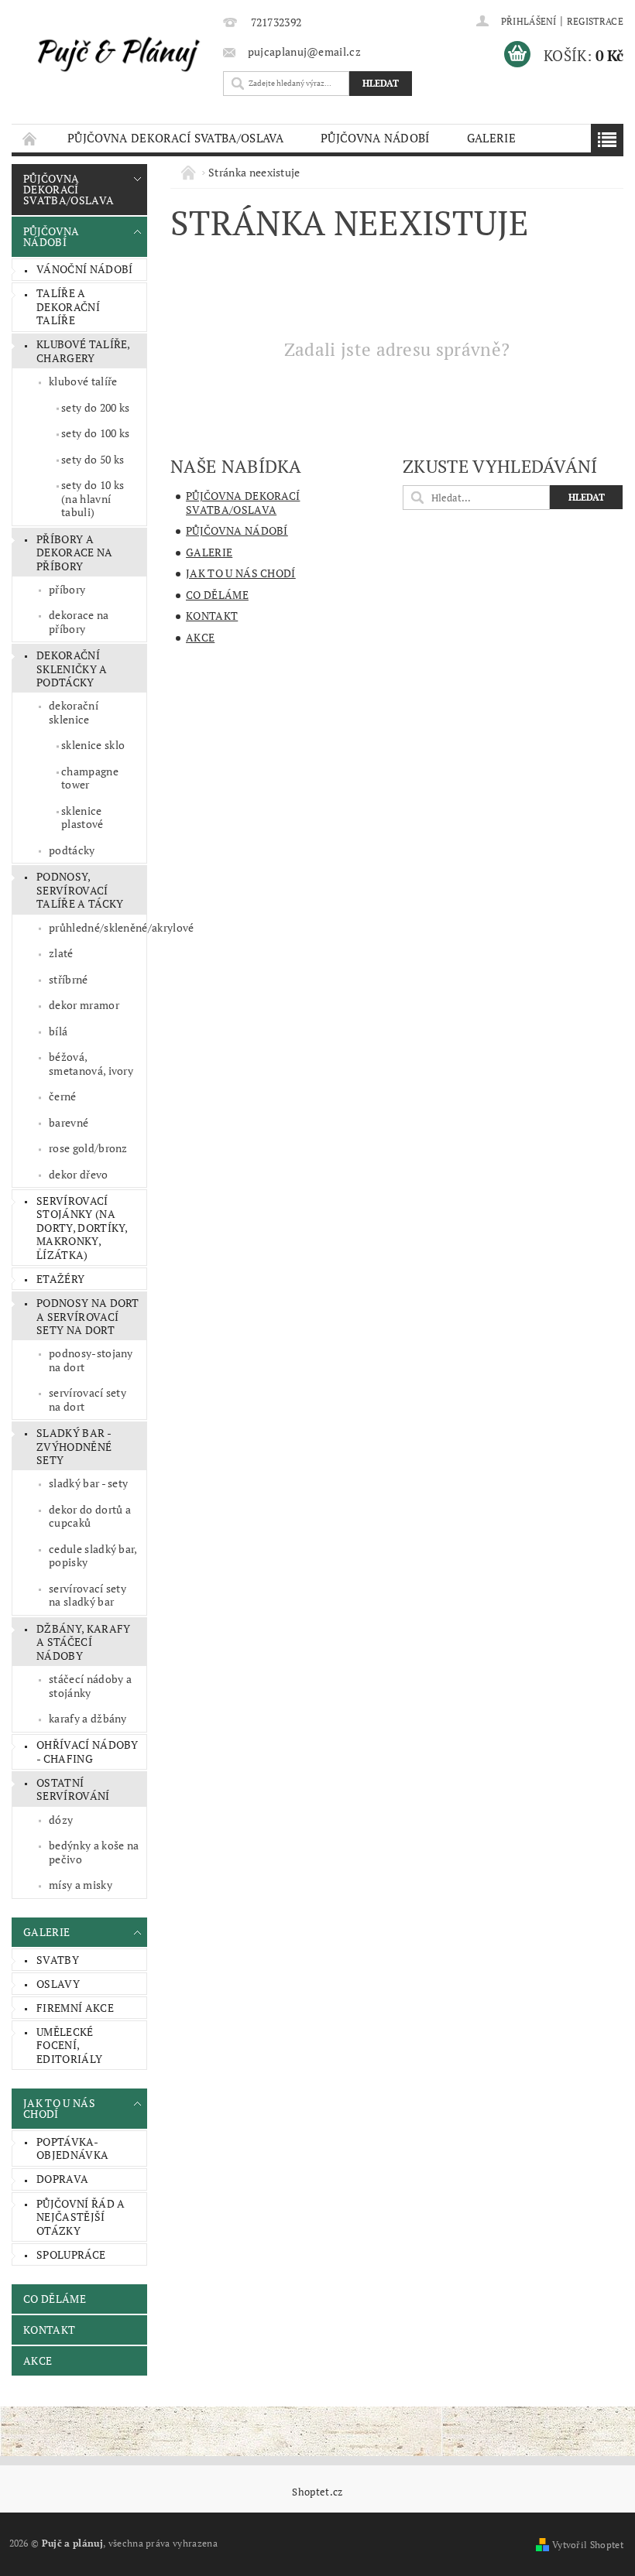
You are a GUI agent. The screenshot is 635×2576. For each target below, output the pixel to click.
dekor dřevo (79, 1174)
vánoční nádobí (84, 269)
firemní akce (75, 2008)
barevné (69, 1122)
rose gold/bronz (88, 1148)
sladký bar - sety (88, 1483)
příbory (67, 589)
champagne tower (90, 778)
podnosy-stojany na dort (91, 1360)
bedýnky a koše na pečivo (94, 1852)
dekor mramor (84, 1005)
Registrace (595, 21)
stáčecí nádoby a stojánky (90, 1686)
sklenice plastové (82, 818)
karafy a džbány (88, 1718)
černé (63, 1096)
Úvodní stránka (30, 138)
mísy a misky (81, 1885)
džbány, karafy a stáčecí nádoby (83, 1642)
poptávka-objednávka (72, 2148)
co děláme (55, 2299)
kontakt (49, 2330)
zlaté (61, 953)
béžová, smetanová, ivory (91, 1064)
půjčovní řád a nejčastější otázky (81, 2217)
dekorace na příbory (79, 622)
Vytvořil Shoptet (588, 2545)
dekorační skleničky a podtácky (72, 669)
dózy (61, 1820)
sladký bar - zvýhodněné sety (74, 1446)
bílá (58, 1031)
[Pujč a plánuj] (113, 53)
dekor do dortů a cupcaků (90, 1516)
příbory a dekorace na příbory (75, 552)
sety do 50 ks (93, 459)
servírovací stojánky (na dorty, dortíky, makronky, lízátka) (82, 1228)
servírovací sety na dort (88, 1399)
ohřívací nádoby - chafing (88, 1752)
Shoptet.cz (317, 2492)
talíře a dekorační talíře (68, 306)
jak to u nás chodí (59, 2108)
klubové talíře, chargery (84, 351)
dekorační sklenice (74, 712)
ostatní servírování (73, 1789)
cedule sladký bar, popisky (93, 1556)
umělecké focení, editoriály (69, 2045)
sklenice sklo (93, 745)
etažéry (60, 1279)
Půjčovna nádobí (375, 138)
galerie (491, 138)
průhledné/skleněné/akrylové (98, 927)
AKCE (38, 2360)
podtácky (72, 850)
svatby (58, 1960)
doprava (62, 2179)
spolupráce (71, 2254)
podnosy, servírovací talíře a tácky (80, 890)
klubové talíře (83, 381)
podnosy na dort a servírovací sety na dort (88, 1316)
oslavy (58, 1984)
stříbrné (69, 979)
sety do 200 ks (95, 407)
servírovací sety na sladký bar (88, 1595)
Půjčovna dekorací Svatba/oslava (175, 138)
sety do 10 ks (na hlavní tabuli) (93, 498)
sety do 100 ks (95, 433)
